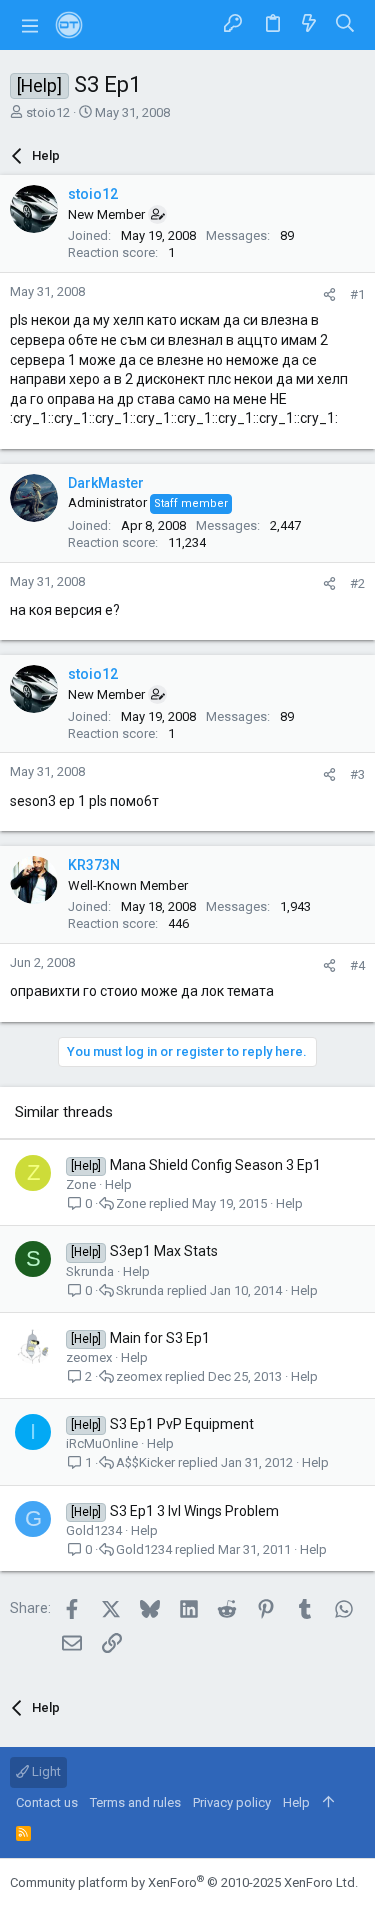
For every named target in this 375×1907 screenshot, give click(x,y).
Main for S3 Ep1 (160, 1338)
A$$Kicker (145, 1462)
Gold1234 (94, 1530)
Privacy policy (232, 1802)
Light (45, 1771)
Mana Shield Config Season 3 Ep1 (215, 1165)
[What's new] (309, 24)
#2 (357, 583)
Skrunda (90, 1271)
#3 (357, 774)
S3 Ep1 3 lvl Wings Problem (194, 1511)
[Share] (329, 294)
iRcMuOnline (102, 1443)
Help (118, 1184)
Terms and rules (135, 1802)
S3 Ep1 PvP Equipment (182, 1424)
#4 (357, 965)
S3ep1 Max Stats (164, 1251)
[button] (30, 25)
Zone (81, 1184)
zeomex (89, 1357)
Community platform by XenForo (184, 1882)
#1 (357, 294)
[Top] (328, 1803)
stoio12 (48, 112)
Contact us (47, 1802)
